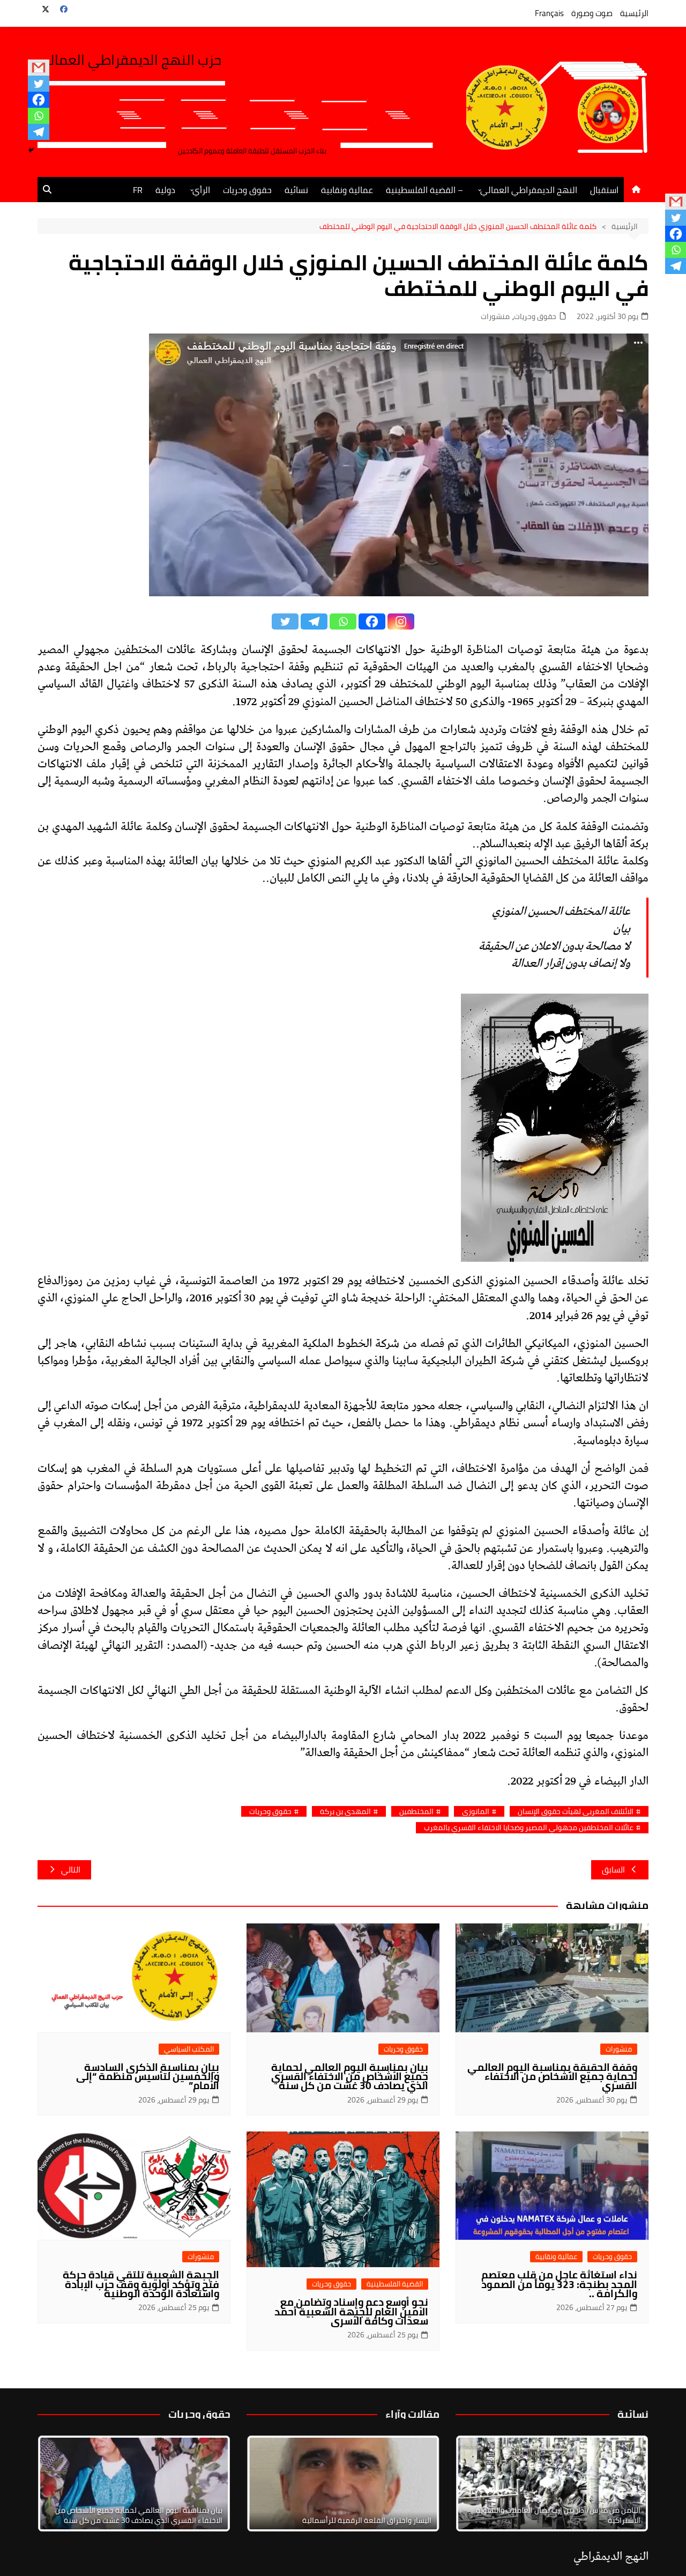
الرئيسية (634, 13)
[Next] (626, 2483)
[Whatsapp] (39, 116)
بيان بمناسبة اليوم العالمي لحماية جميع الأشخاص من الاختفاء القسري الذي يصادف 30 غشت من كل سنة (350, 2076)
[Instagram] (401, 621)
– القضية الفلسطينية (424, 190)
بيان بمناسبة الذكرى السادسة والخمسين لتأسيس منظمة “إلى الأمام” (148, 2076)
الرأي (201, 190)
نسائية (296, 190)
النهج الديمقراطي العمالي (529, 190)
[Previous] (269, 2483)
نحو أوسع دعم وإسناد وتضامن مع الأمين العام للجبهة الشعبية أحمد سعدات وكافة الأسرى (351, 2311)
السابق (613, 1870)
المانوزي (476, 1812)
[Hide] (31, 150)
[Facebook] (39, 100)
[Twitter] (39, 84)
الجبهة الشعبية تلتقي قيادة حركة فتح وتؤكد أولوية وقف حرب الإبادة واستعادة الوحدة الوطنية (141, 2284)
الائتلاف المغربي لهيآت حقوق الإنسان (576, 1812)
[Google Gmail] (39, 68)
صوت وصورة (592, 13)
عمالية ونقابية (347, 190)
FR (138, 190)
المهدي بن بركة (345, 1812)
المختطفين (416, 1812)
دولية (165, 190)
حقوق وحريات (247, 190)
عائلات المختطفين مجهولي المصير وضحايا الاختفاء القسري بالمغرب (529, 1828)
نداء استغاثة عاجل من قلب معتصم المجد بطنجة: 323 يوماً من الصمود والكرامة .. (559, 2284)
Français (549, 13)
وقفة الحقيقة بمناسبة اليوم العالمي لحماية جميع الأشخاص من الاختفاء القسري (552, 2076)
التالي (71, 1870)
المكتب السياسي (189, 2049)
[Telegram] (39, 132)
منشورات (495, 317)
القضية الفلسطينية (395, 2284)
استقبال (604, 190)
